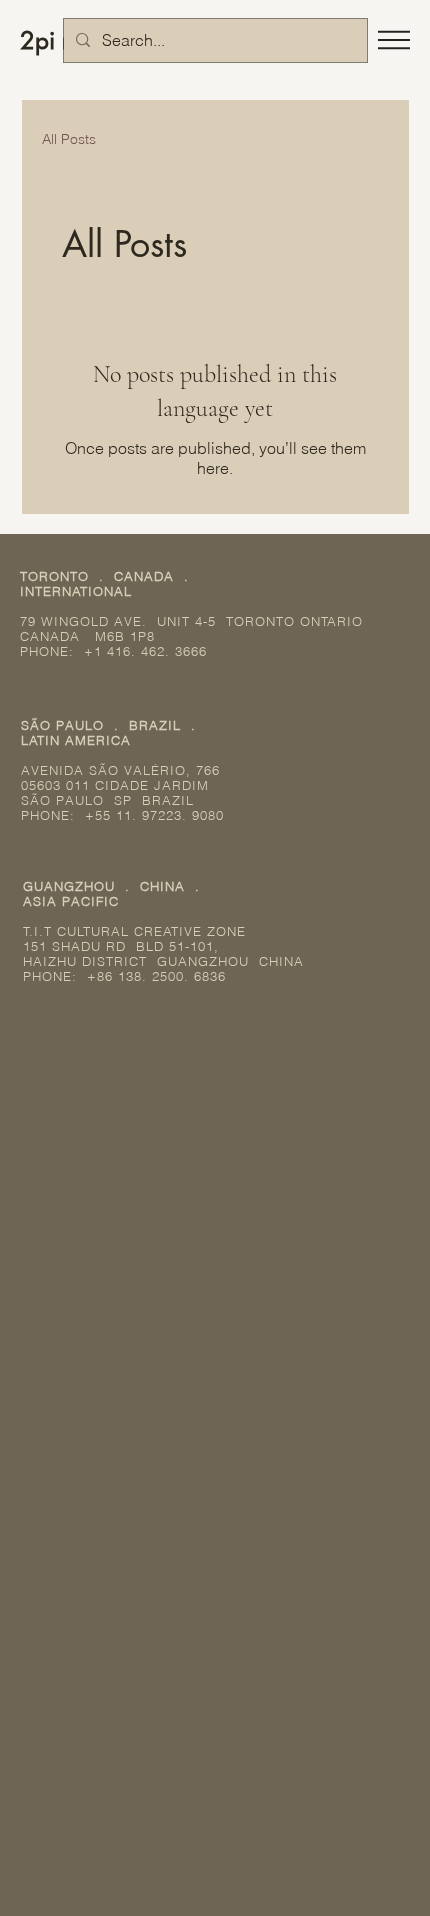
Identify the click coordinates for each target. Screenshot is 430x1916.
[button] (394, 40)
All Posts (69, 139)
